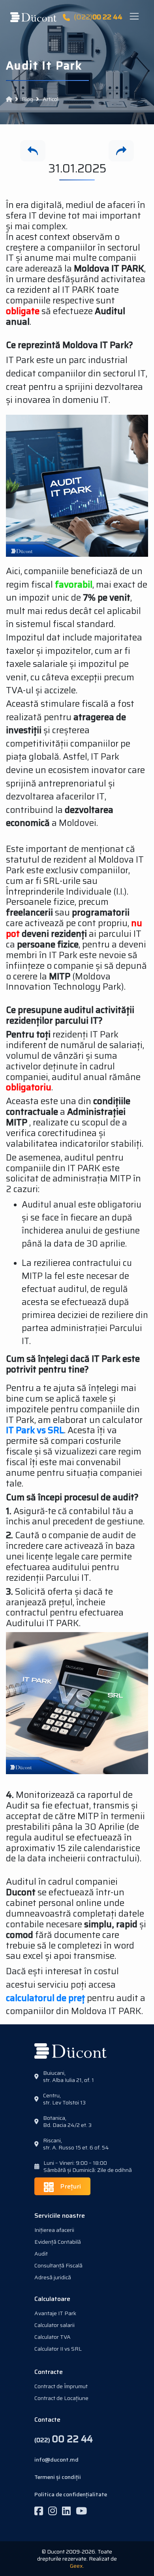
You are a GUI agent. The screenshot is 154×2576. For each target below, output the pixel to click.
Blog (27, 99)
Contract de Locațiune (61, 2398)
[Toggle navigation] (136, 17)
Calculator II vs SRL (58, 2349)
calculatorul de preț (45, 1998)
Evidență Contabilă (58, 2242)
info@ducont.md (56, 2460)
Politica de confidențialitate (71, 2494)
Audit (41, 2254)
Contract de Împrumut (61, 2386)
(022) (98, 17)
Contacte (47, 2420)
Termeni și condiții (58, 2477)
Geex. (77, 2566)
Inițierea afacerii (54, 2230)
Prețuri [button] (70, 2186)
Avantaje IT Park (55, 2313)
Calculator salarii (54, 2325)
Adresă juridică (53, 2277)
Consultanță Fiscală (58, 2265)
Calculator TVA (53, 2337)
